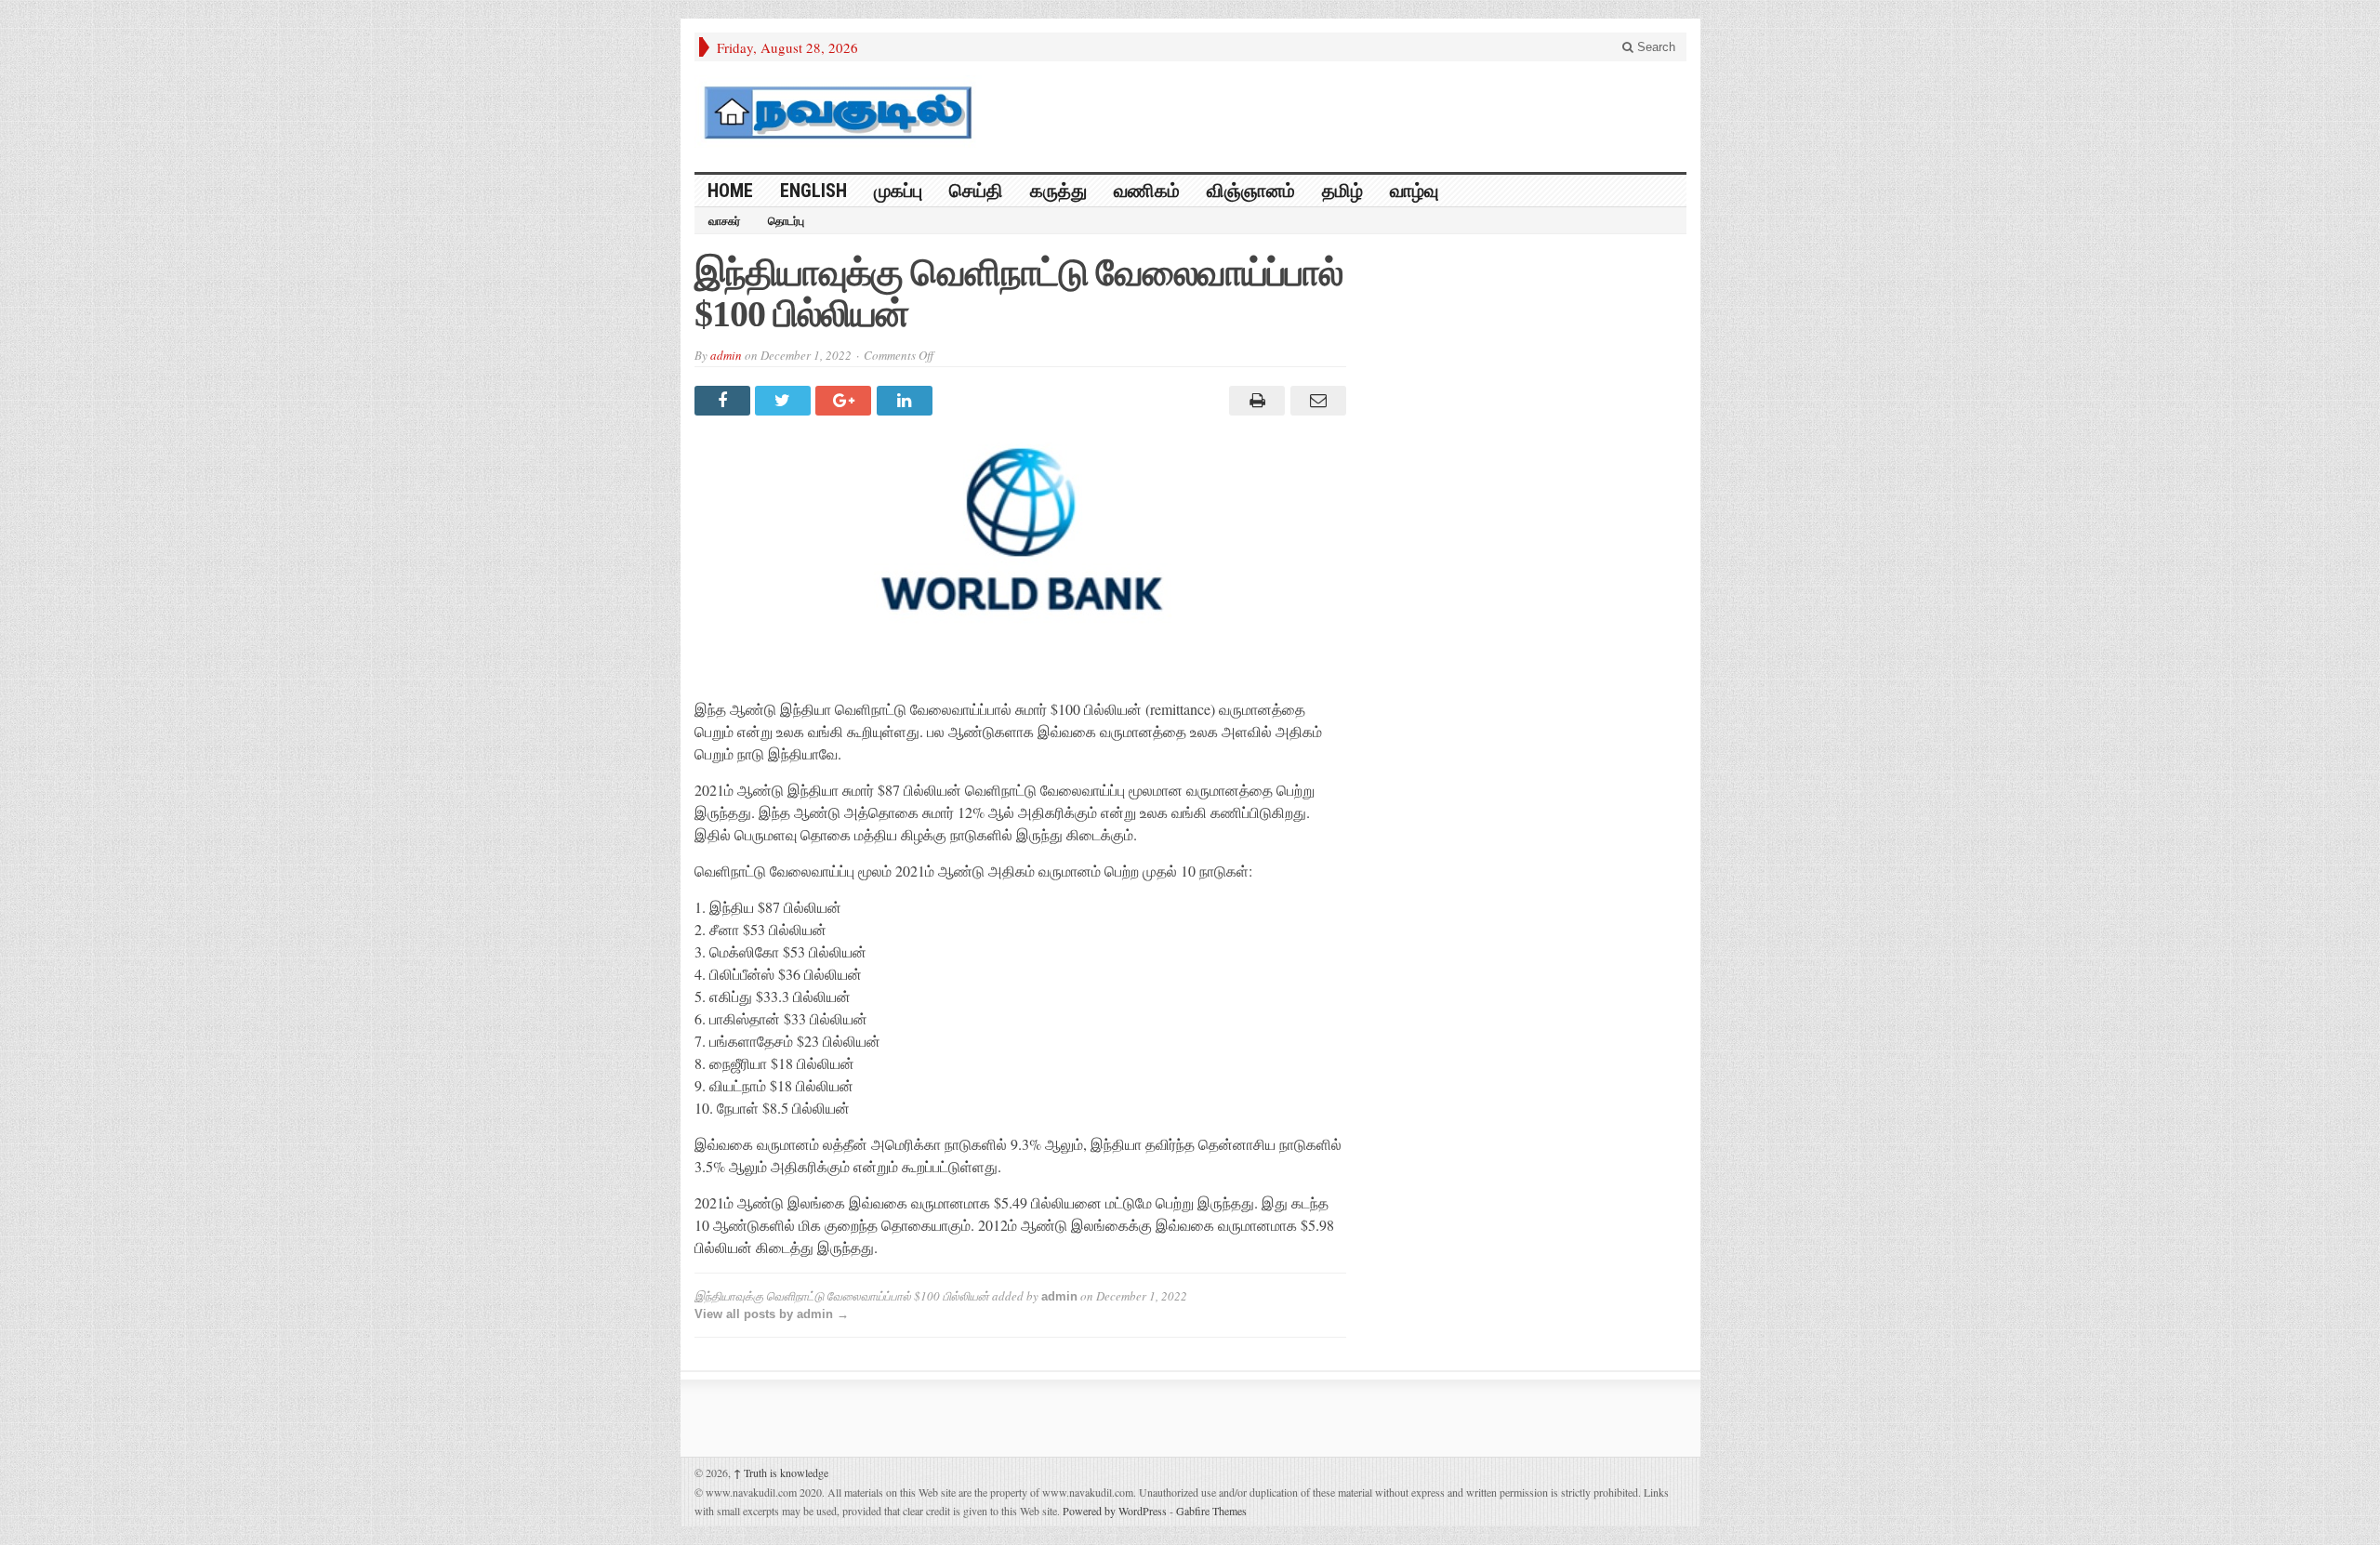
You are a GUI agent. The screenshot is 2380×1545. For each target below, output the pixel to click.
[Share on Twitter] (785, 401)
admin (726, 355)
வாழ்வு (1414, 191)
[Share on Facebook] (725, 401)
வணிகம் (1147, 191)
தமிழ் (1342, 191)
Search (1654, 47)
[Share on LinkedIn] (907, 401)
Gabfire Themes (1211, 1511)
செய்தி (976, 191)
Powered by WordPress (1115, 1511)
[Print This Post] (1255, 401)
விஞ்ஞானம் (1251, 191)
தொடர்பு (786, 221)
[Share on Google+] (846, 401)
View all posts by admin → (772, 1314)
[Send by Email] (1315, 401)
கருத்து (1058, 191)
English (813, 191)
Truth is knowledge (781, 1472)
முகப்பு (898, 191)
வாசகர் (724, 221)
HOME (730, 191)
